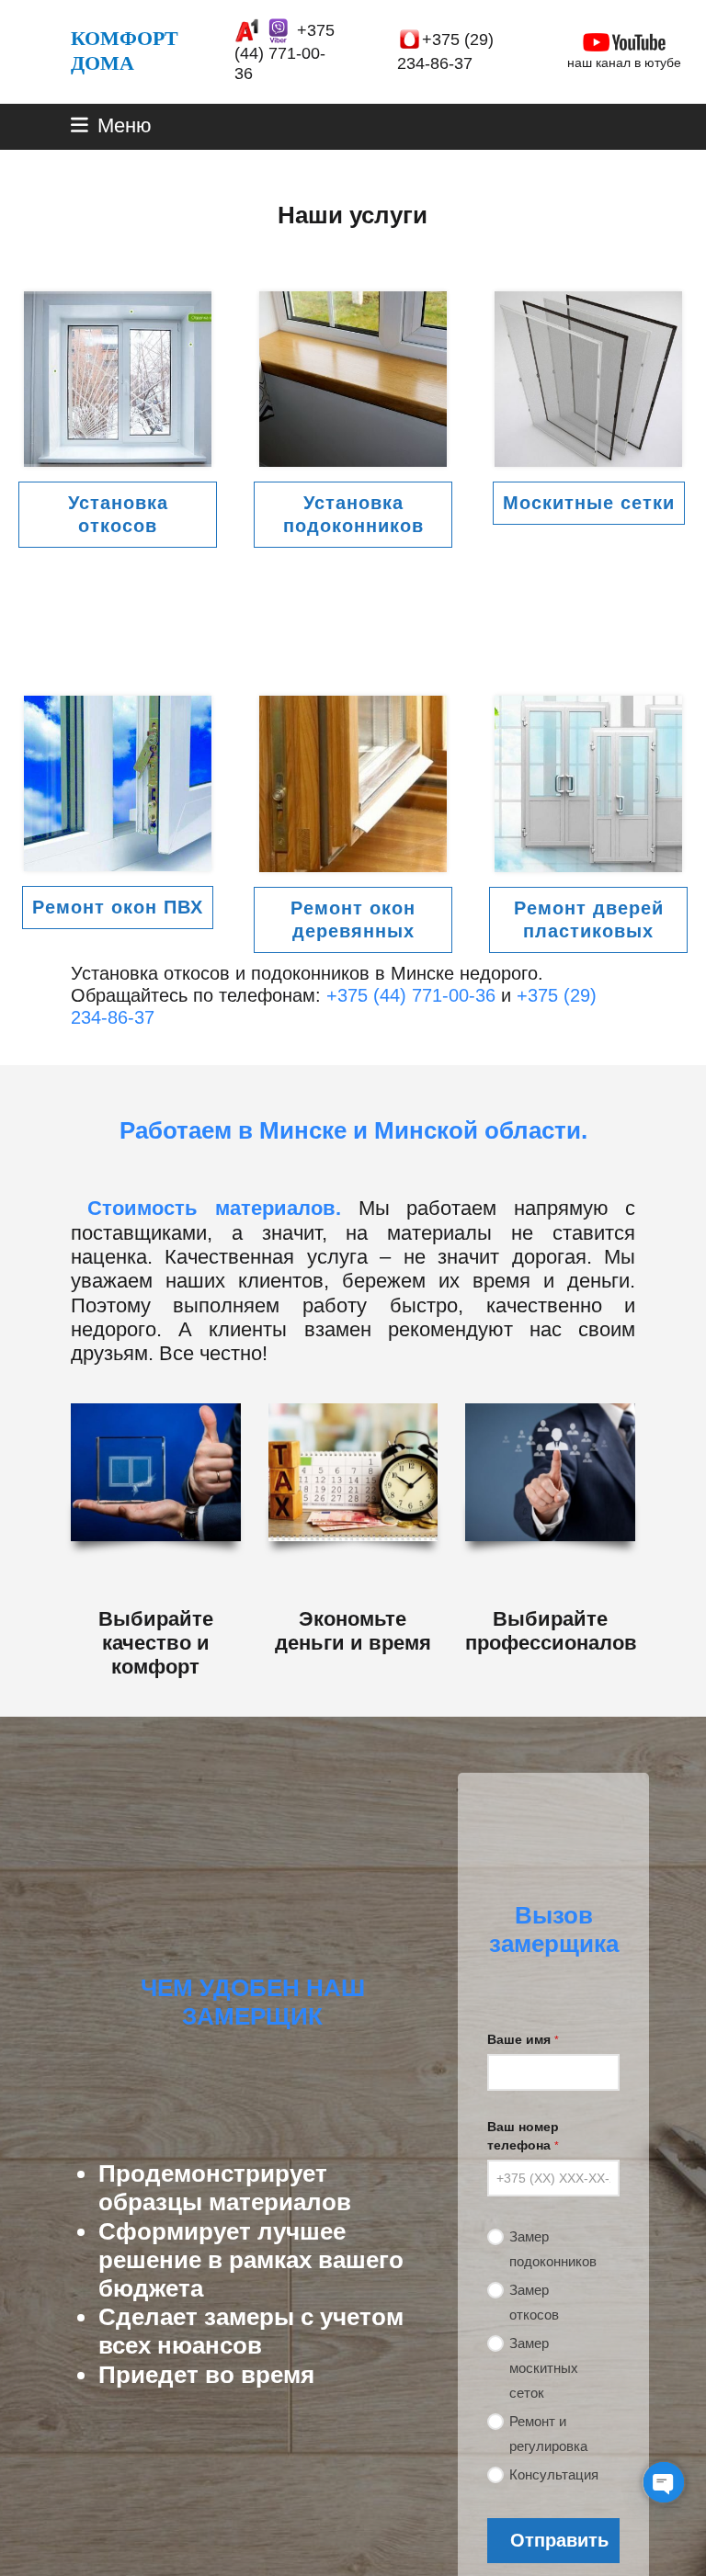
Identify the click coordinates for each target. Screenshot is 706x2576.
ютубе (663, 62)
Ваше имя (523, 2039)
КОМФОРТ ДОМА (125, 50)
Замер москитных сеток (544, 2368)
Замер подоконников (553, 2249)
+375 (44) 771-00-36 (285, 52)
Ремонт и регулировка (548, 2434)
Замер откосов (534, 2302)
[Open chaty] (664, 2482)
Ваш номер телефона (523, 2136)
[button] (111, 126)
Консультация (554, 2474)
